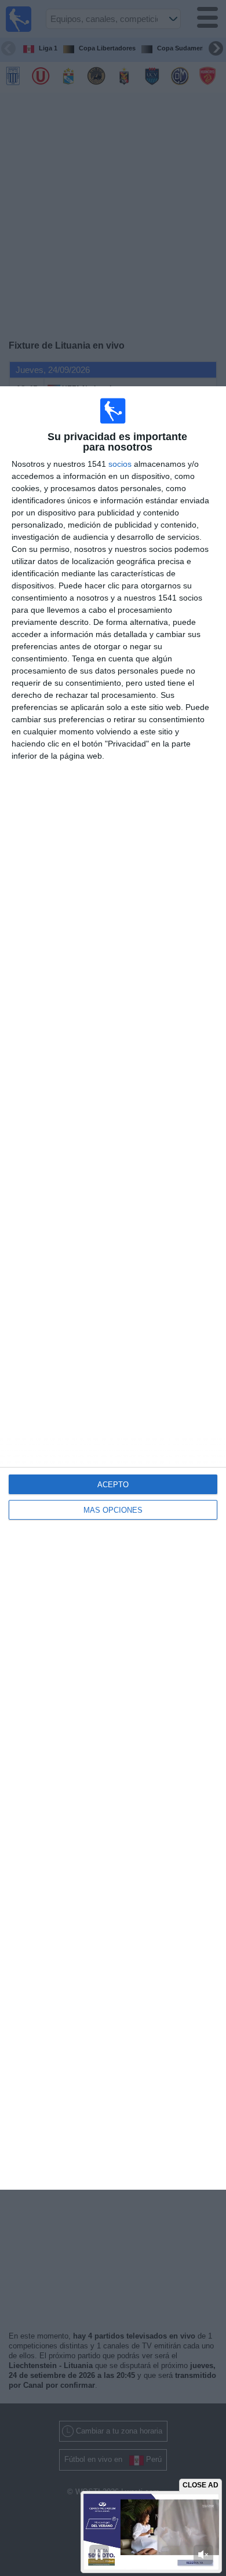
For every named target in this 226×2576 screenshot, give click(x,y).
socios (120, 464)
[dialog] (113, 1288)
